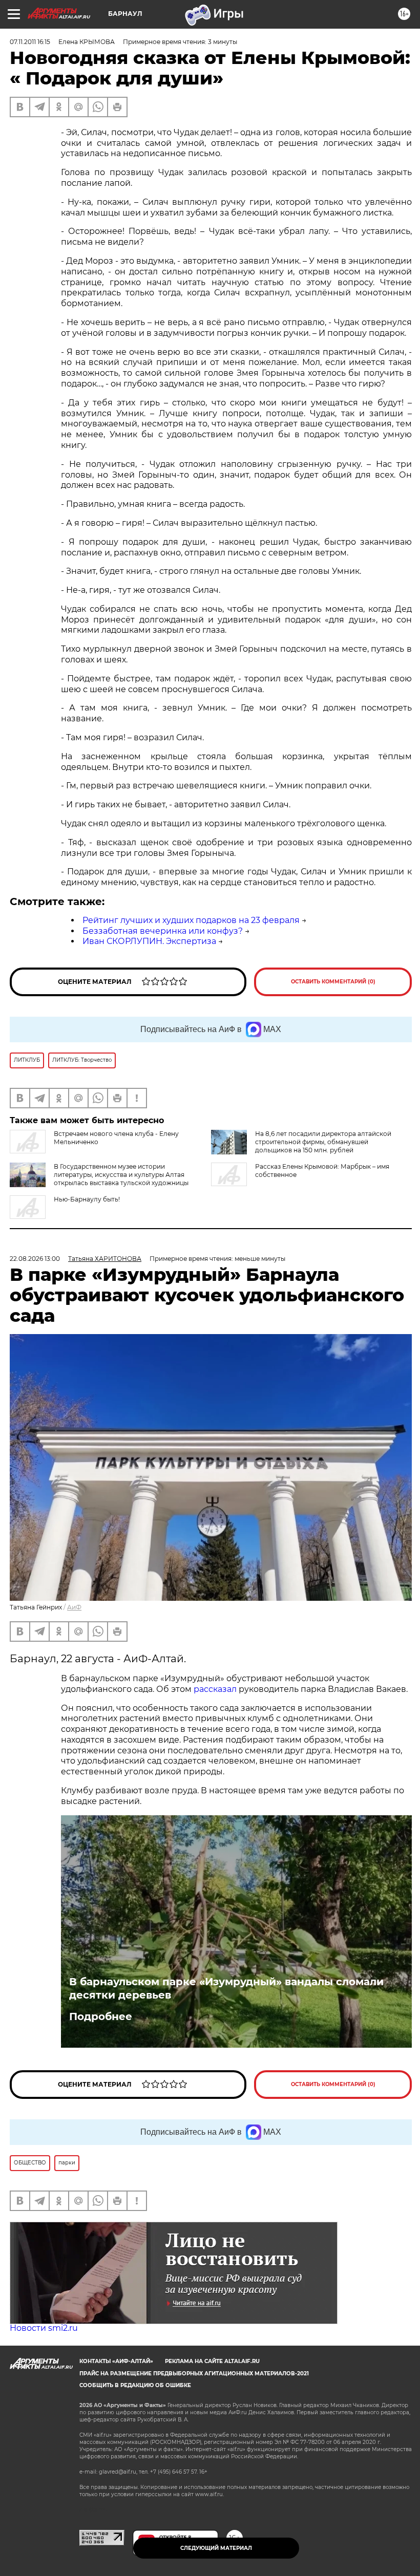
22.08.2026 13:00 (35, 1259)
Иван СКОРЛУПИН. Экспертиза (149, 941)
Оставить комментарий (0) (333, 982)
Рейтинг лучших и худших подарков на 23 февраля (191, 920)
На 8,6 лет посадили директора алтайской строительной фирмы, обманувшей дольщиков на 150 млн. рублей (323, 1142)
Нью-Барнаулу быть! (87, 1199)
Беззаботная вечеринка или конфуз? (163, 931)
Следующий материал (216, 2548)
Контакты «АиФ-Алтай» (116, 2361)
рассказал (215, 1689)
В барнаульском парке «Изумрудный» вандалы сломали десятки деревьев (226, 1988)
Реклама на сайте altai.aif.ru (212, 2361)
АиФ (74, 1607)
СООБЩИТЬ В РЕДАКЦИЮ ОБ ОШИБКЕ (135, 2385)
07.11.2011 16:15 (30, 42)
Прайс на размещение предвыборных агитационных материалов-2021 (194, 2374)
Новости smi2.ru (44, 2328)
